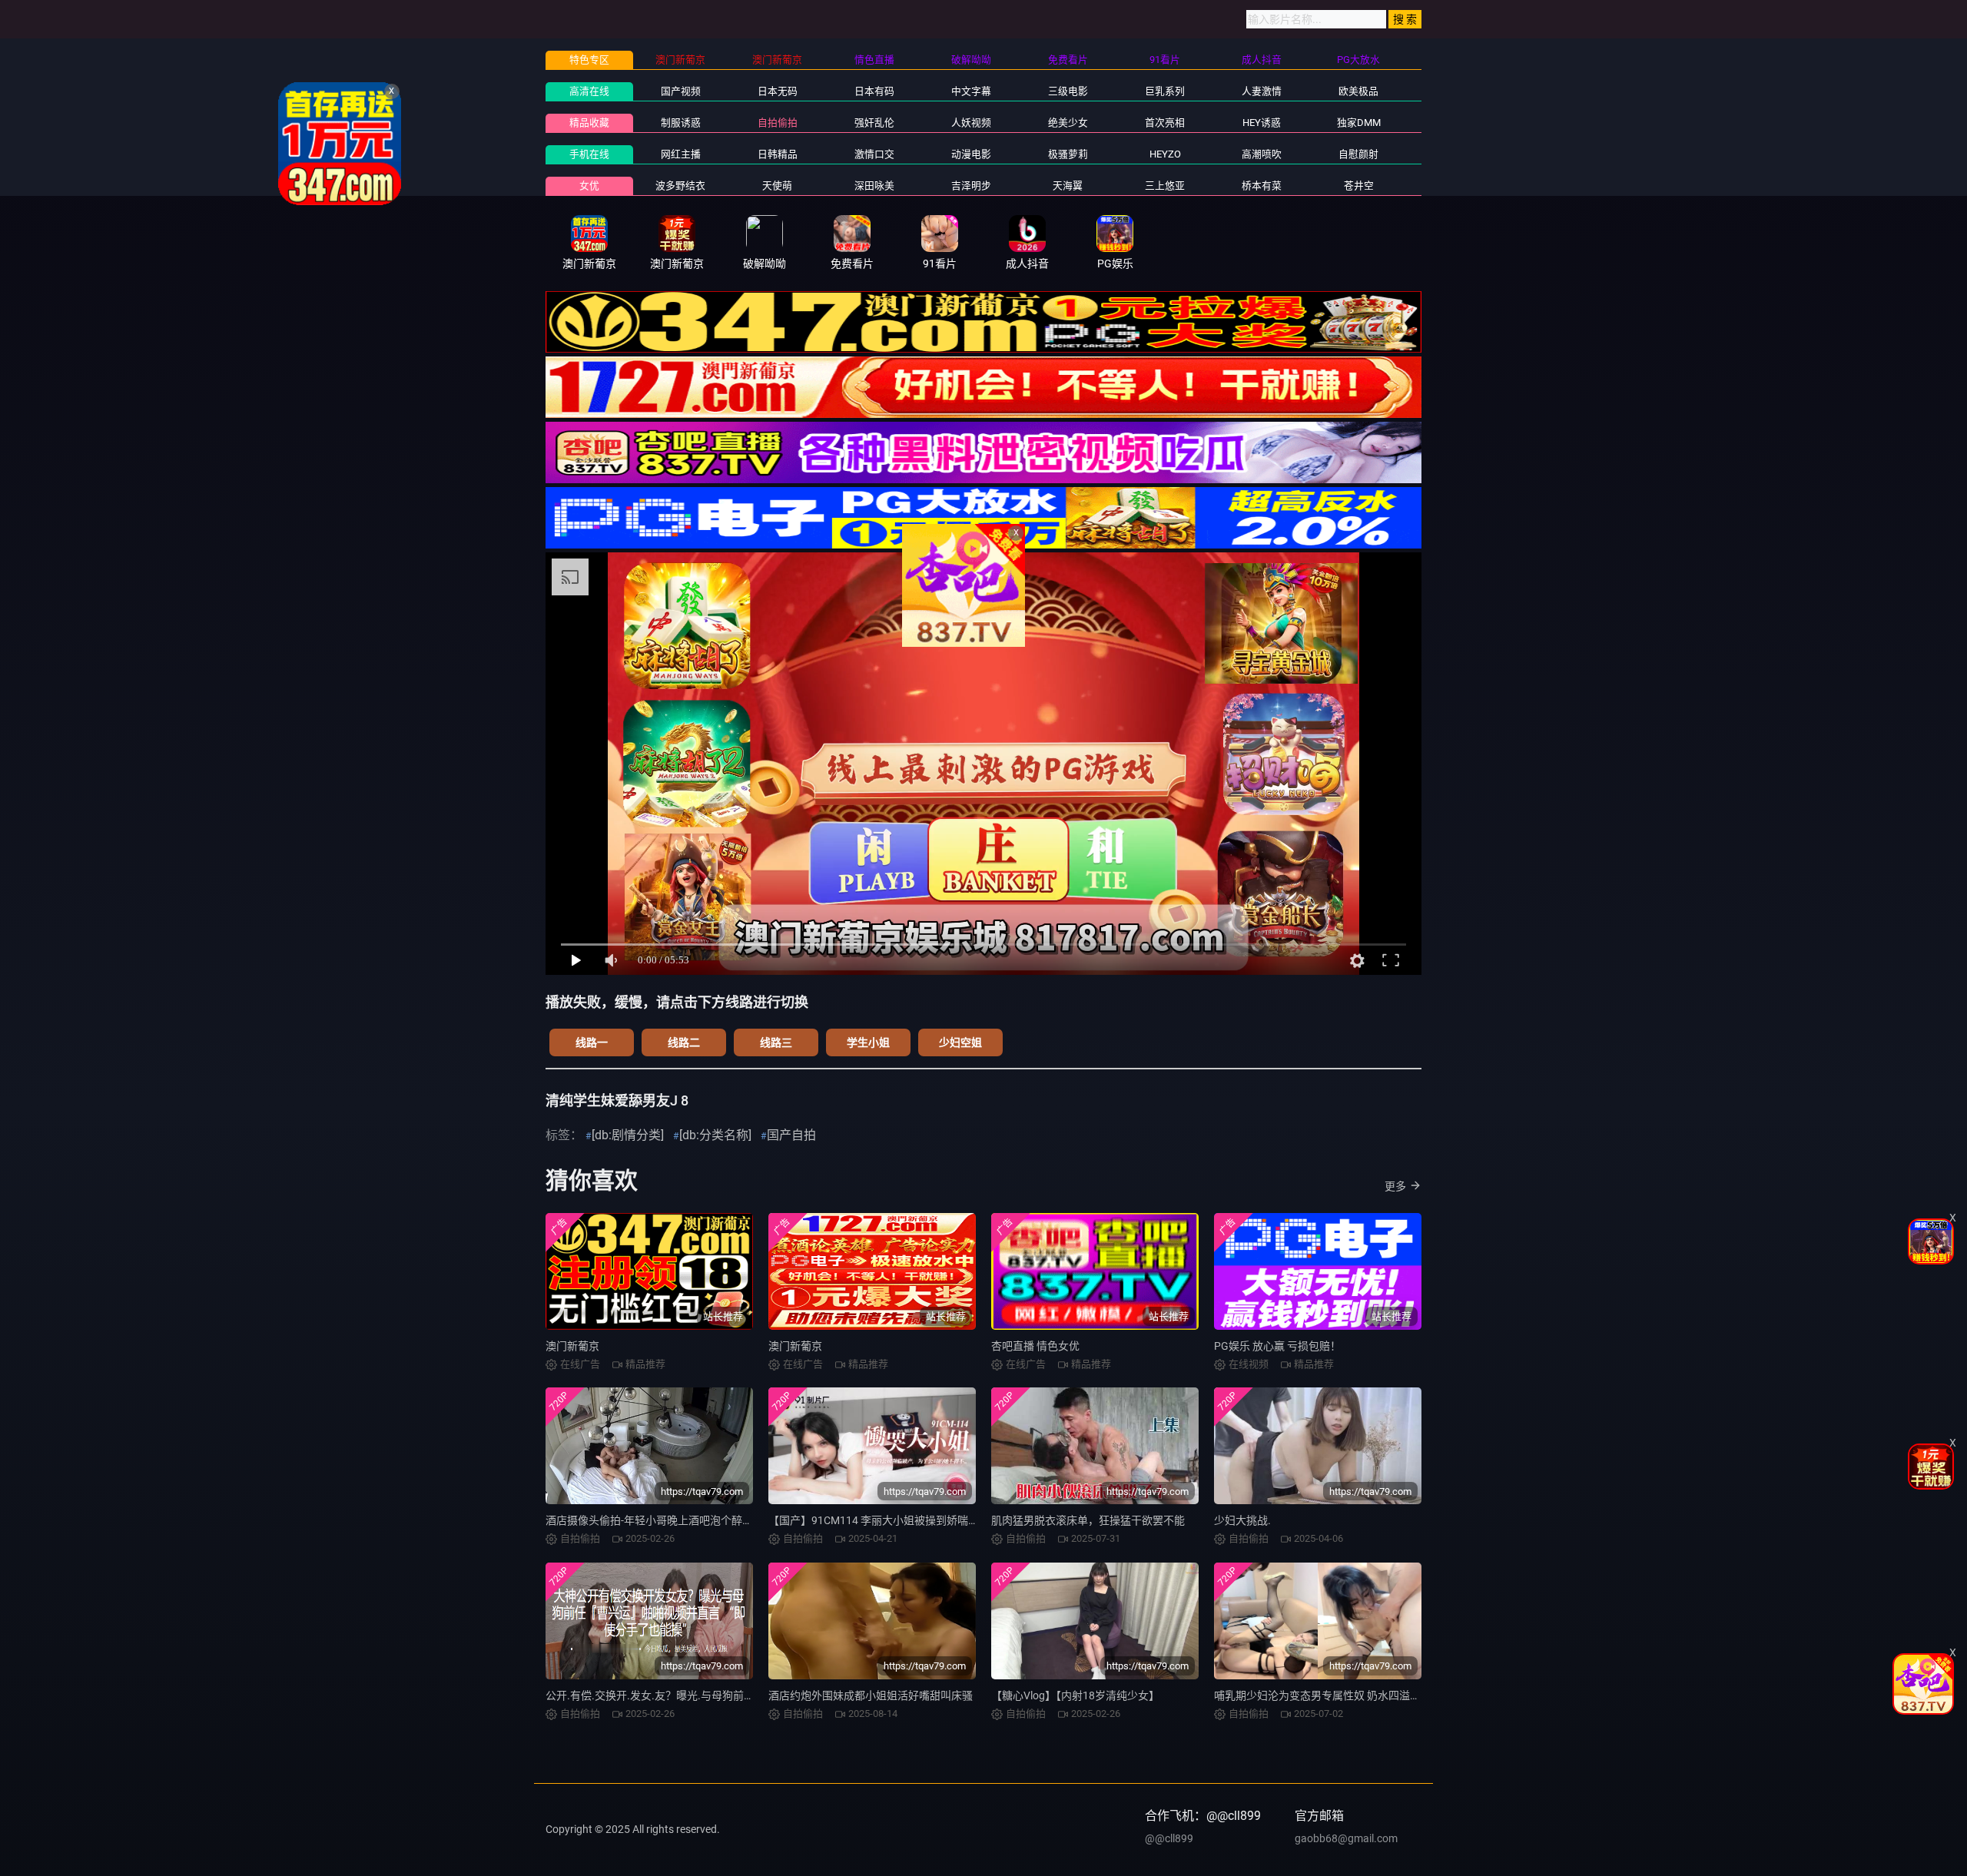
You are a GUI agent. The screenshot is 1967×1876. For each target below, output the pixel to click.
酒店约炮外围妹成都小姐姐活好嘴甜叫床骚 (871, 1695)
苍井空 (1359, 186)
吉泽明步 (971, 186)
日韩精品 (778, 154)
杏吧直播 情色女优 (1035, 1346)
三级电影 (1068, 91)
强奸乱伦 (874, 123)
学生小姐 (868, 1042)
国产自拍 (791, 1135)
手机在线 (589, 154)
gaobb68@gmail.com (1346, 1838)
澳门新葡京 (572, 1346)
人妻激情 (1262, 91)
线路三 (776, 1042)
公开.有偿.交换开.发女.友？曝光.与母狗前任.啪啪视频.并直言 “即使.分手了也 (728, 1695)
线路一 (592, 1042)
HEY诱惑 (1262, 123)
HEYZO (1165, 154)
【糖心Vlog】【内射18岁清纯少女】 (1075, 1695)
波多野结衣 (680, 186)
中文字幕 (971, 91)
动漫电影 (971, 154)
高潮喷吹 (1262, 154)
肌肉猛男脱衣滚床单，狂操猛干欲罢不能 (1088, 1520)
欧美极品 (1358, 91)
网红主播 (681, 154)
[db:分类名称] (715, 1135)
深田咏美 (874, 186)
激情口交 (874, 154)
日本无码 (778, 91)
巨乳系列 (1165, 91)
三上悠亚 (1165, 186)
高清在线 (589, 91)
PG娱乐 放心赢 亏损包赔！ (1277, 1346)
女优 (589, 186)
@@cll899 (1169, 1838)
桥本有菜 (1262, 186)
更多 (1395, 1186)
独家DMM (1359, 123)
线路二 (684, 1042)
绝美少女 (1068, 123)
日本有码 (874, 91)
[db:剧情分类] (628, 1135)
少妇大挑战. (1242, 1520)
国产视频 (681, 91)
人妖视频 (971, 123)
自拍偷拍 (778, 123)
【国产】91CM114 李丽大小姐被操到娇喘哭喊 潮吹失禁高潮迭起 (923, 1520)
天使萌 (777, 186)
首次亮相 (1165, 123)
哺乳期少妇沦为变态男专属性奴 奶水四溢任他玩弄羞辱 (1344, 1695)
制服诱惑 (681, 123)
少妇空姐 (960, 1042)
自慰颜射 (1358, 154)
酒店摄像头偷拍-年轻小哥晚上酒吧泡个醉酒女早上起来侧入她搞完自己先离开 (730, 1520)
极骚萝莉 (1068, 154)
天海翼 (1068, 186)
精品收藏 (589, 123)
